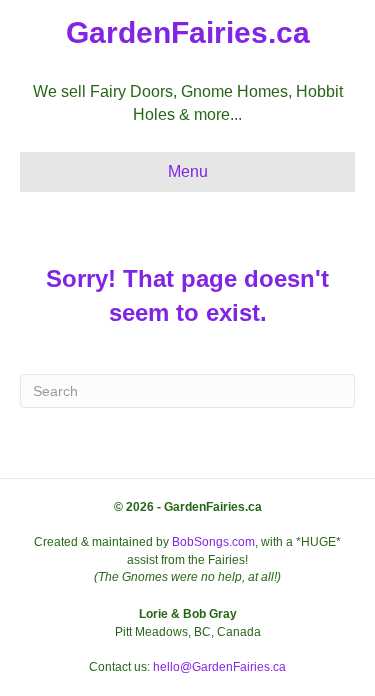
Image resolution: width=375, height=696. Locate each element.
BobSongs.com (213, 542)
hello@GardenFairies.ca (219, 667)
